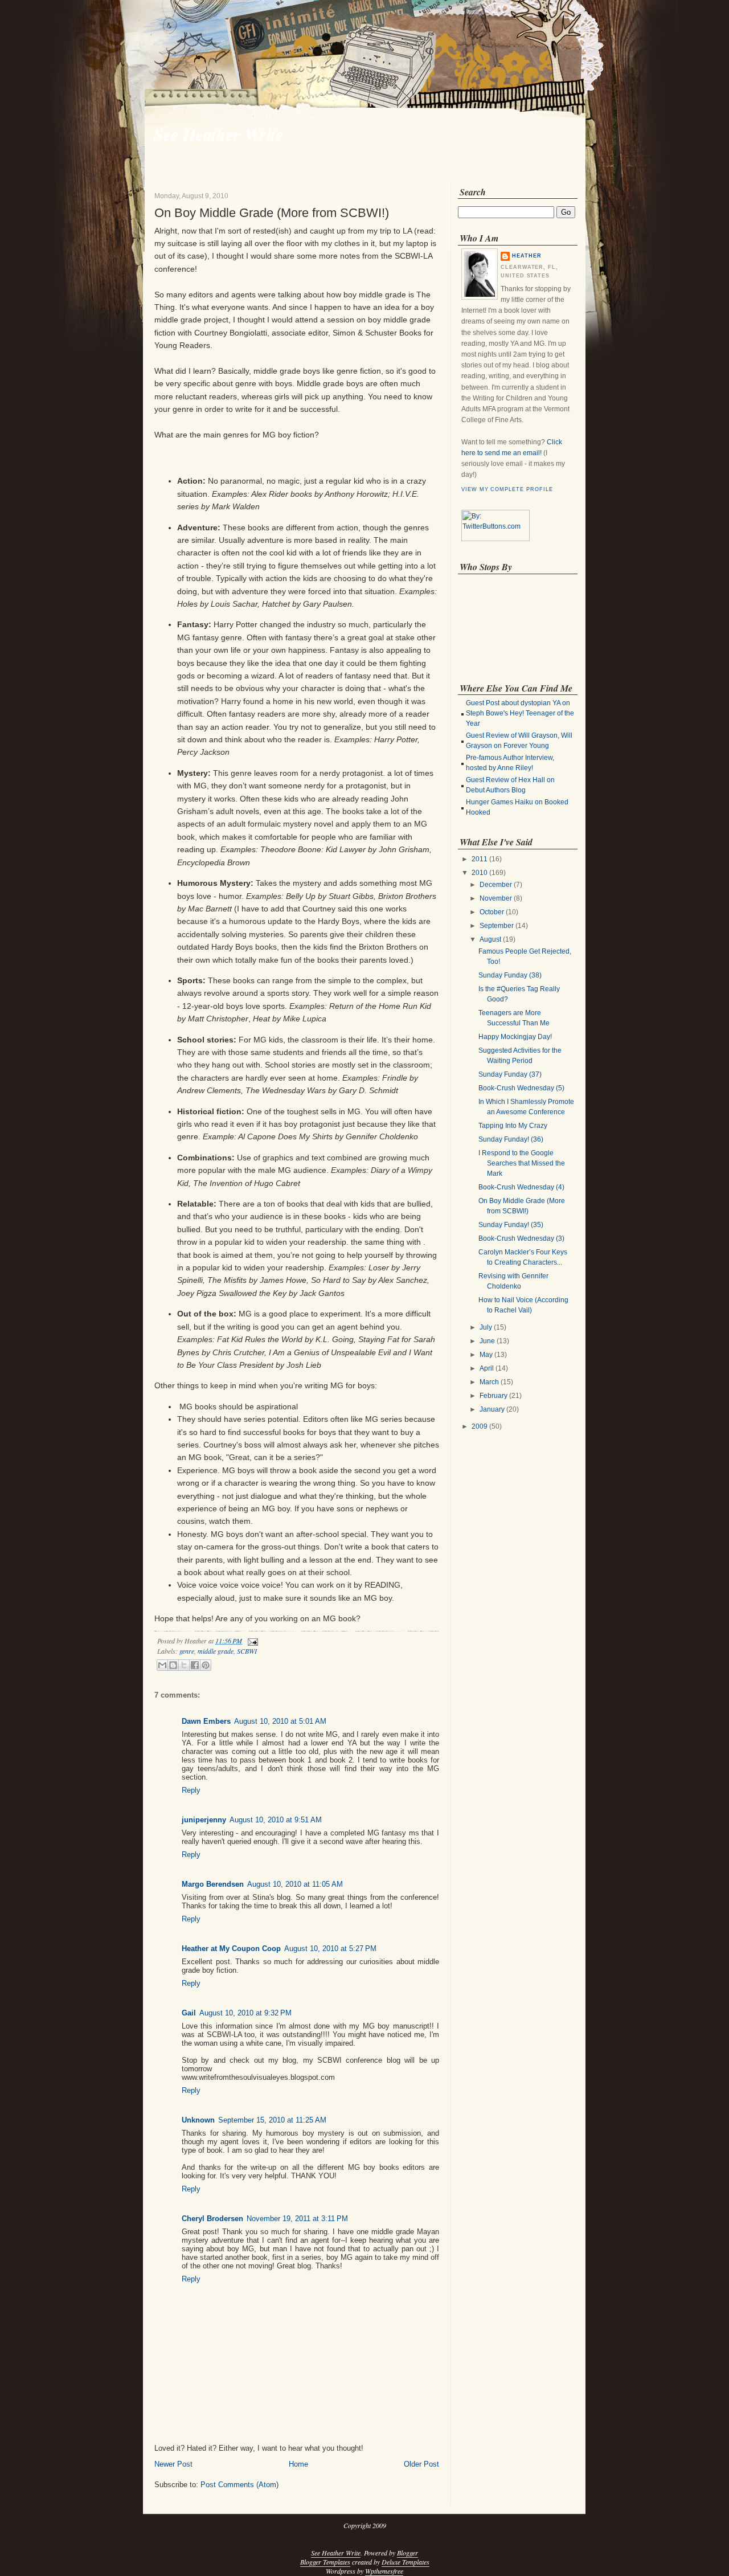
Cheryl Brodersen (212, 2219)
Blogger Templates (325, 2562)
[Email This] (162, 1665)
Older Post (421, 2464)
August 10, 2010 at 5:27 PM (330, 1949)
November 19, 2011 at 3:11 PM (297, 2219)
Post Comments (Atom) (239, 2485)
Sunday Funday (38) (510, 975)
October (493, 912)
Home (298, 2464)
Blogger (407, 2553)
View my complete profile (507, 489)
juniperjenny (204, 1820)
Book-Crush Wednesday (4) (521, 1187)
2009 (480, 1426)
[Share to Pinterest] (206, 1665)
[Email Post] (251, 1641)
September (497, 926)
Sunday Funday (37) (510, 1074)
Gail (189, 2013)
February (494, 1396)
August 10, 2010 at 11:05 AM (295, 1884)
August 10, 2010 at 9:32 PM (245, 2013)
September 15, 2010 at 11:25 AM (272, 2120)
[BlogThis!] (173, 1665)
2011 (480, 859)
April (488, 1368)
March (490, 1382)
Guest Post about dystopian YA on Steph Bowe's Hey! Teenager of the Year (520, 713)
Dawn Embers (206, 1721)
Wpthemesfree (384, 2571)
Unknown (198, 2120)
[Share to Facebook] (195, 1665)
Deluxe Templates (406, 2562)
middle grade (216, 1651)
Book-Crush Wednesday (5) (521, 1088)
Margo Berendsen (213, 1884)
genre (187, 1651)
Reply (191, 1790)
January (493, 1409)
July (487, 1327)
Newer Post (173, 2464)
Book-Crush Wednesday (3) (521, 1238)
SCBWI (247, 1651)
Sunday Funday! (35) (511, 1225)
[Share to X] (184, 1665)
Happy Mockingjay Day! (515, 1037)
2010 (480, 873)
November (497, 898)
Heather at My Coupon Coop (231, 1949)
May (487, 1355)
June (488, 1341)
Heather (527, 256)
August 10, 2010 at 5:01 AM (280, 1721)
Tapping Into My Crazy (513, 1126)
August (491, 939)
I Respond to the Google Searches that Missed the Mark (522, 1163)
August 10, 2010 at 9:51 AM (276, 1820)
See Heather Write (218, 134)
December (497, 885)
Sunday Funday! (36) (511, 1139)
